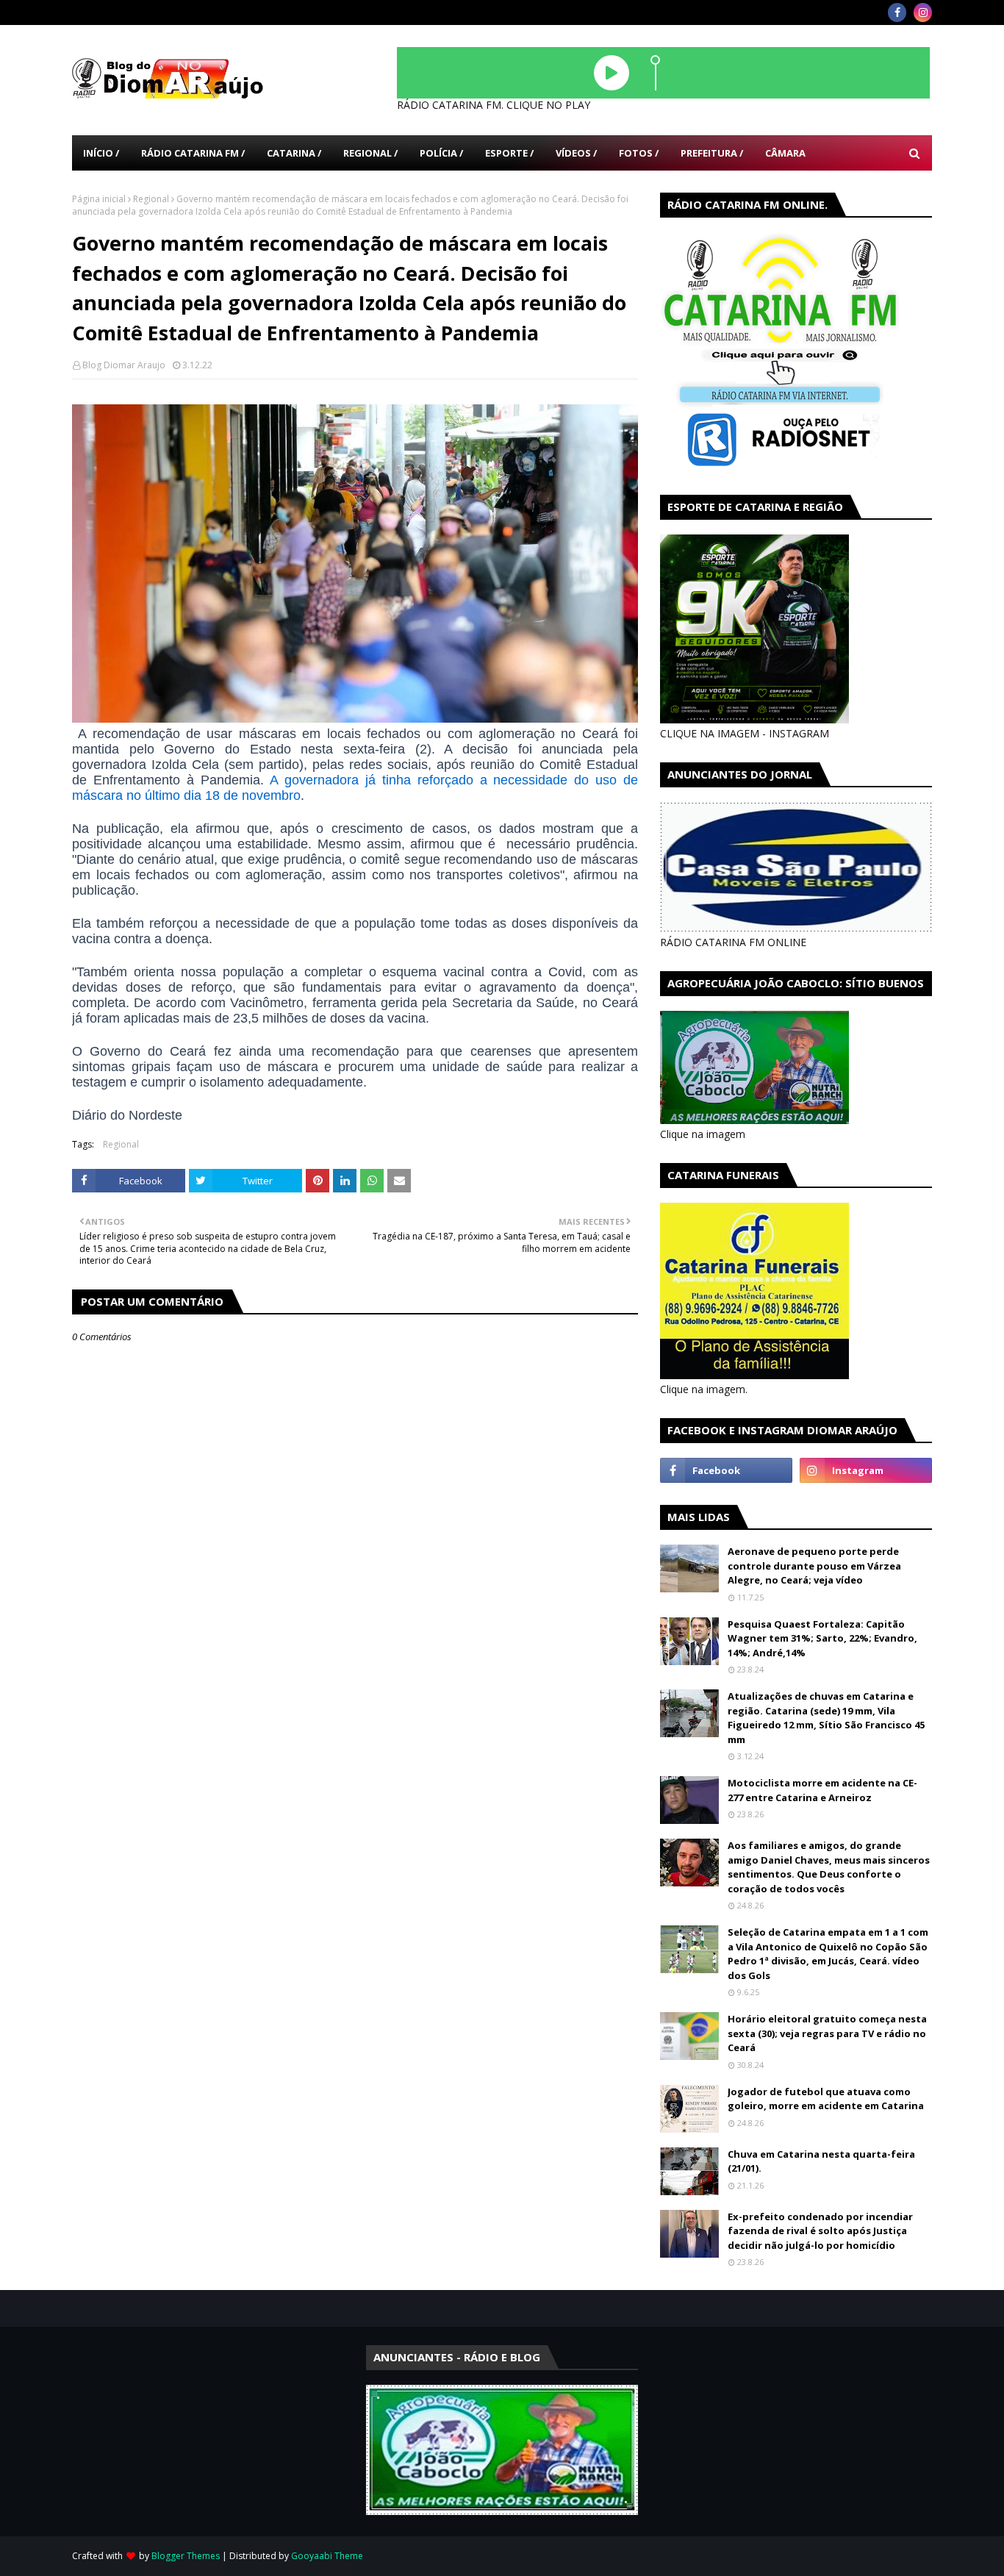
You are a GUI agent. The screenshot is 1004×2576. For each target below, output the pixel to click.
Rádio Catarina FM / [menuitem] (193, 153)
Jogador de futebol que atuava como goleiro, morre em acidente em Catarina (826, 2099)
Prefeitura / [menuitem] (712, 153)
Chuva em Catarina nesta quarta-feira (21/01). (821, 2161)
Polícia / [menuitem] (441, 153)
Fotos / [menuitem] (639, 153)
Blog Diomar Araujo (124, 365)
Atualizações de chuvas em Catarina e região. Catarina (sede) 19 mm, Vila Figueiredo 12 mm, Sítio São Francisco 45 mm (826, 1718)
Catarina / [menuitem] (294, 153)
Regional (151, 199)
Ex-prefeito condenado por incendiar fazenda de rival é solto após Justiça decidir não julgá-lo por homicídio (820, 2231)
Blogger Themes (186, 2556)
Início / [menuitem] (101, 153)
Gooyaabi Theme (327, 2556)
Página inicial (99, 199)
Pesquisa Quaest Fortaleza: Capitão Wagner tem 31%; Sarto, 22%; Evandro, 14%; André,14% (822, 1638)
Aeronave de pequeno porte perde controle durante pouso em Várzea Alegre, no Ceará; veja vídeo (814, 1566)
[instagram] (923, 12)
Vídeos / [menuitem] (576, 153)
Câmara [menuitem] (785, 153)
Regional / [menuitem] (370, 153)
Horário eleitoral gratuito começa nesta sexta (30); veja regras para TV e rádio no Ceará (827, 2033)
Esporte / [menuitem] (509, 153)
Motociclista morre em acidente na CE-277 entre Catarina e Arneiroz (822, 1790)
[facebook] (897, 12)
